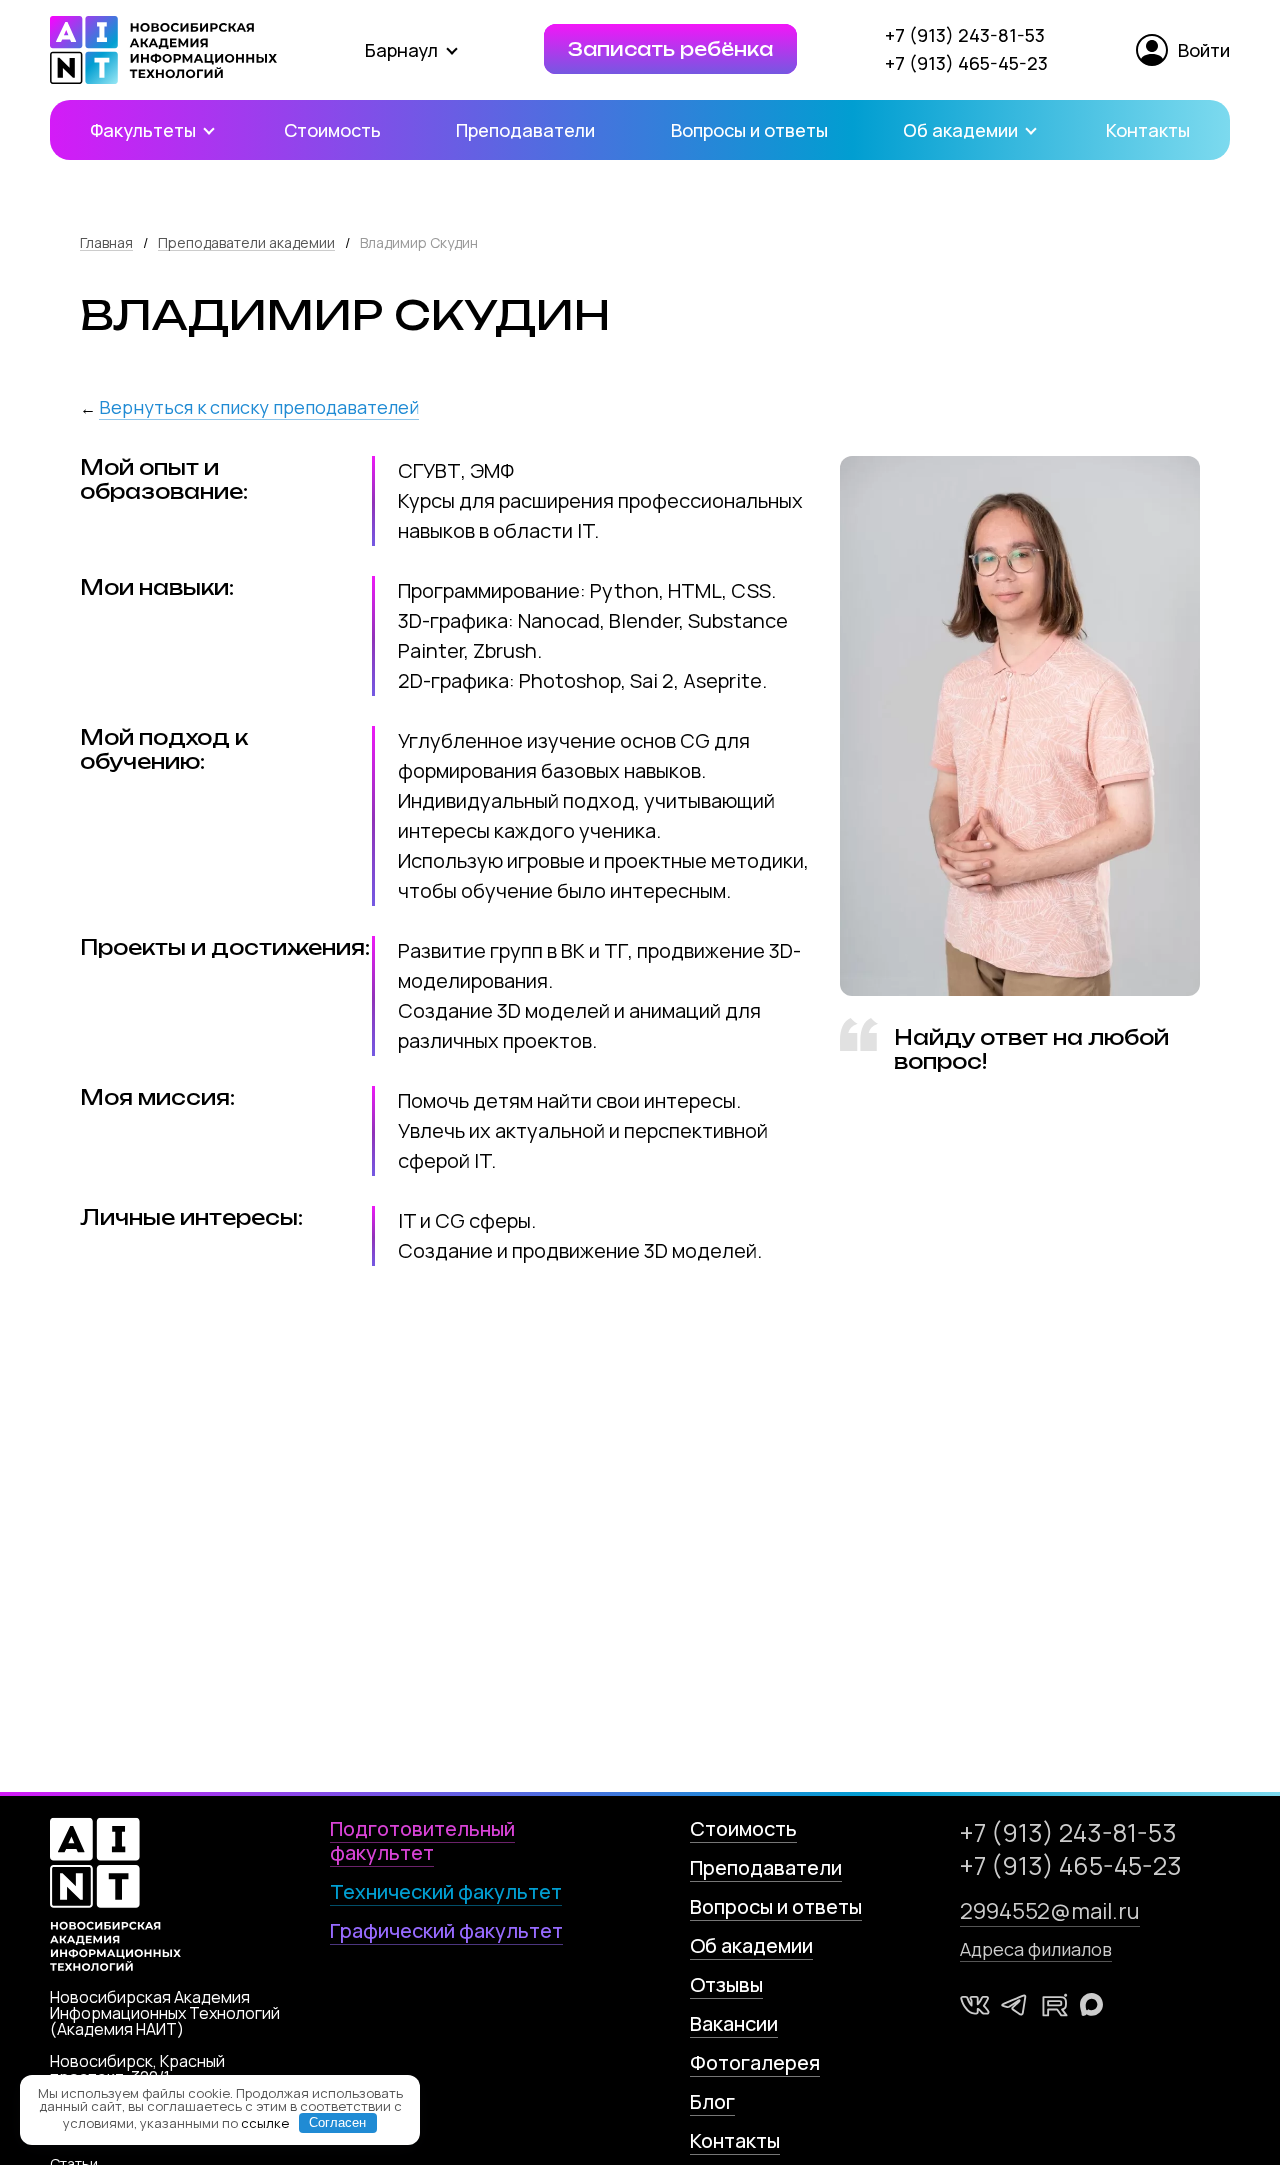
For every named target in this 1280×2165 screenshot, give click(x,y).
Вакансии (734, 2023)
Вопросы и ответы (749, 130)
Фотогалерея (755, 2062)
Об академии (962, 130)
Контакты (1148, 130)
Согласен (337, 2122)
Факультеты (145, 130)
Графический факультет (446, 1930)
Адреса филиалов (1036, 1949)
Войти (1204, 50)
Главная (106, 243)
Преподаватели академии (246, 243)
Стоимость (332, 130)
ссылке (265, 2122)
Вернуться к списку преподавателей (259, 407)
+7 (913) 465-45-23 (966, 63)
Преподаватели (525, 130)
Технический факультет (446, 1891)
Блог (712, 2101)
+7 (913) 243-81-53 (965, 35)
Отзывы (726, 1984)
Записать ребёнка (670, 49)
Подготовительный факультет (422, 1840)
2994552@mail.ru (1050, 1911)
